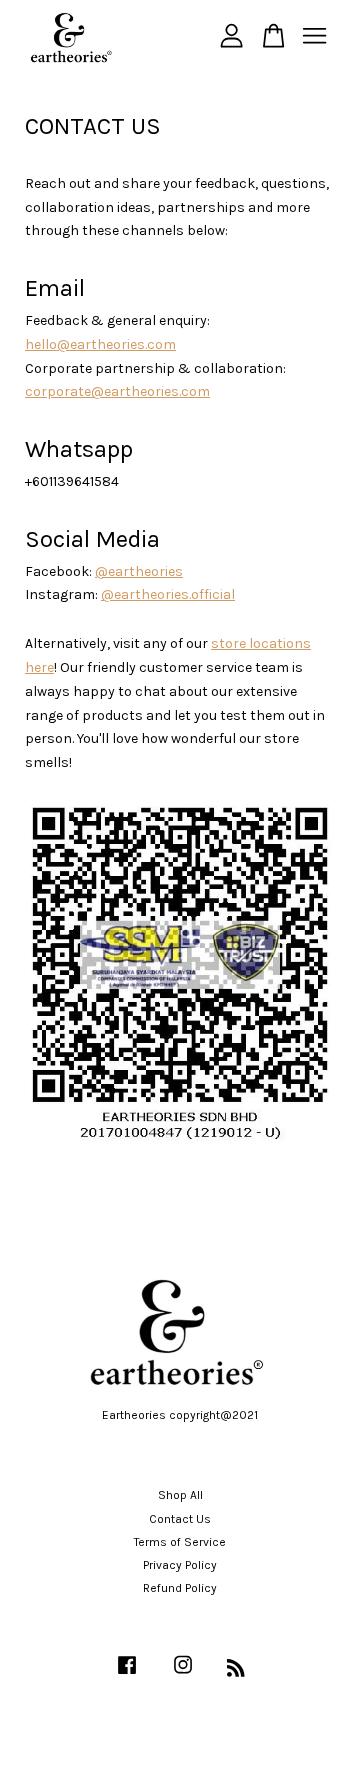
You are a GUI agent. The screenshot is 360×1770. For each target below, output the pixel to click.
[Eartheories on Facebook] (127, 1675)
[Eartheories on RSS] (236, 1672)
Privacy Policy (180, 1565)
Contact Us (180, 1519)
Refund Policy (180, 1588)
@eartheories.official (168, 594)
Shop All (180, 1495)
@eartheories (139, 571)
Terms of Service (180, 1542)
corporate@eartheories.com (117, 391)
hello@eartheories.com (100, 344)
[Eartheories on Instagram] (183, 1675)
